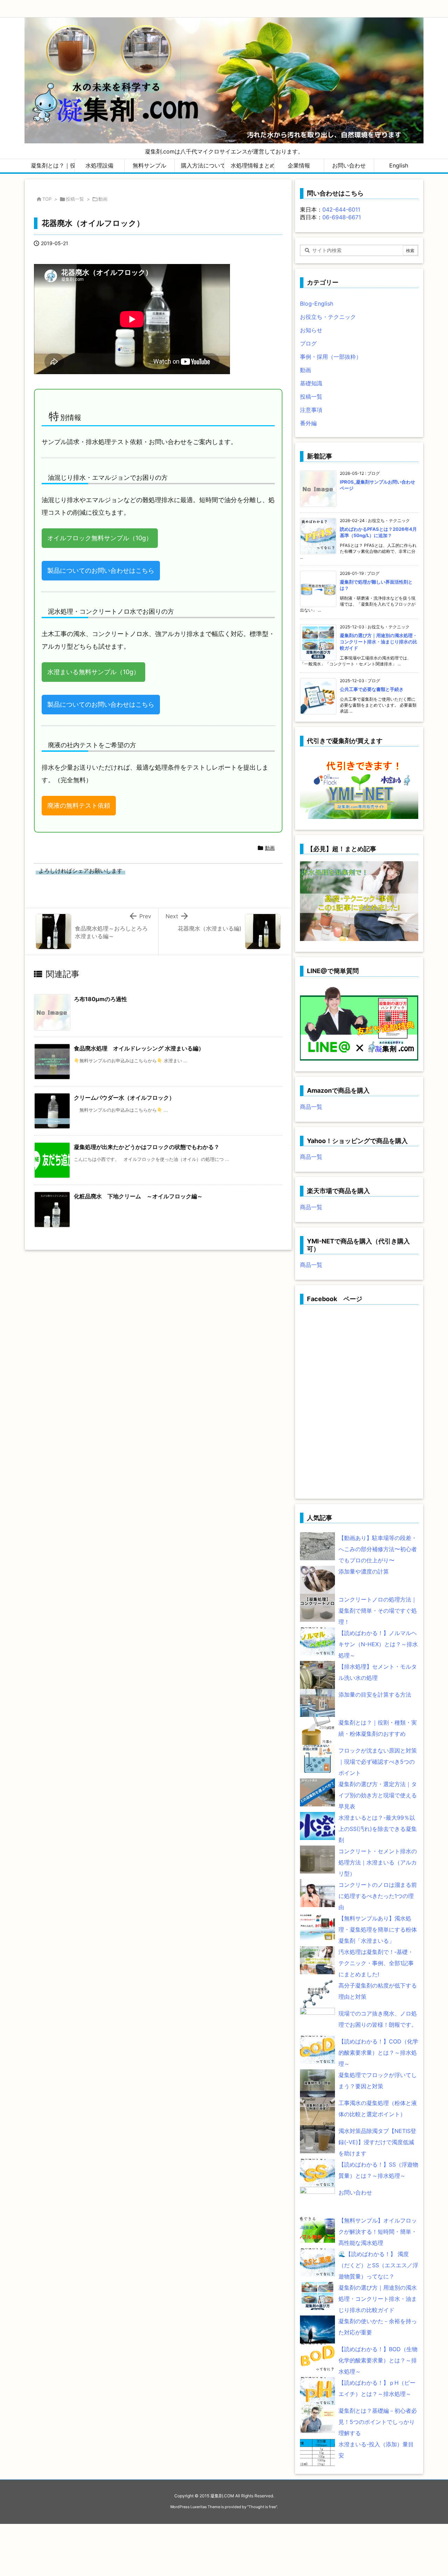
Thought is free (262, 2507)
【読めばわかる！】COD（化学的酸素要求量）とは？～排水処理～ (378, 2053)
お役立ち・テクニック (328, 317)
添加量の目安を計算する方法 (375, 1694)
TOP (47, 199)
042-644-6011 (341, 209)
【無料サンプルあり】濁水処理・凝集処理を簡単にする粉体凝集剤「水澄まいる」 (378, 1929)
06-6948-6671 (342, 217)
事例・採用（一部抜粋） (331, 357)
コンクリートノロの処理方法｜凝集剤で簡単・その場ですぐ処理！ (378, 1611)
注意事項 (311, 410)
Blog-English (317, 304)
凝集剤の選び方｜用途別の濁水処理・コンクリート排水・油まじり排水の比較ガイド (379, 642)
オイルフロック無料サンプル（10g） (100, 538)
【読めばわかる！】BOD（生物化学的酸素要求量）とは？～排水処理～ (378, 2360)
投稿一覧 (75, 199)
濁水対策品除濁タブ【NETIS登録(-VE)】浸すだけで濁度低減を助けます (377, 2142)
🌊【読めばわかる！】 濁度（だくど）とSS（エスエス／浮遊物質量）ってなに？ (378, 2265)
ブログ (308, 343)
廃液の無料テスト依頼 (79, 805)
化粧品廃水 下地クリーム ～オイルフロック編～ (138, 1196)
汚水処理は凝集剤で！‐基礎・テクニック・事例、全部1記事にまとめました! (376, 1963)
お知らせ (311, 330)
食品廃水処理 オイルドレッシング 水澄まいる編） (139, 1048)
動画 (103, 199)
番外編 (308, 423)
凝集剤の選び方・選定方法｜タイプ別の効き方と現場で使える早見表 (378, 1795)
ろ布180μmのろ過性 (100, 999)
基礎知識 (311, 383)
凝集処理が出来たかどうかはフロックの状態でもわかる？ (147, 1147)
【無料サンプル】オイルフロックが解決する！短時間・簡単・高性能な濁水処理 (378, 2232)
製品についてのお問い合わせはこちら (101, 570)
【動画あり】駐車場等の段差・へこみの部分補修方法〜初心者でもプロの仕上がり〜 (378, 1549)
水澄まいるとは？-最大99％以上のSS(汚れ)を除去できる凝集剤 (378, 1829)
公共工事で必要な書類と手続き (372, 689)
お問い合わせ (355, 2192)
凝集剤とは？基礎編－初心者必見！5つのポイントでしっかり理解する (378, 2422)
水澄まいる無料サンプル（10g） (93, 672)
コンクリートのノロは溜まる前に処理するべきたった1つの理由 (378, 1896)
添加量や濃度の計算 (364, 1571)
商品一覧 (311, 1107)
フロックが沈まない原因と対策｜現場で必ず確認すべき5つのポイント (378, 1762)
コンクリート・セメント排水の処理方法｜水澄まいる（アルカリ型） (378, 1862)
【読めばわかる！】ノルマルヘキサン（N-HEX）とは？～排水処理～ (378, 1644)
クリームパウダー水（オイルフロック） (124, 1098)
